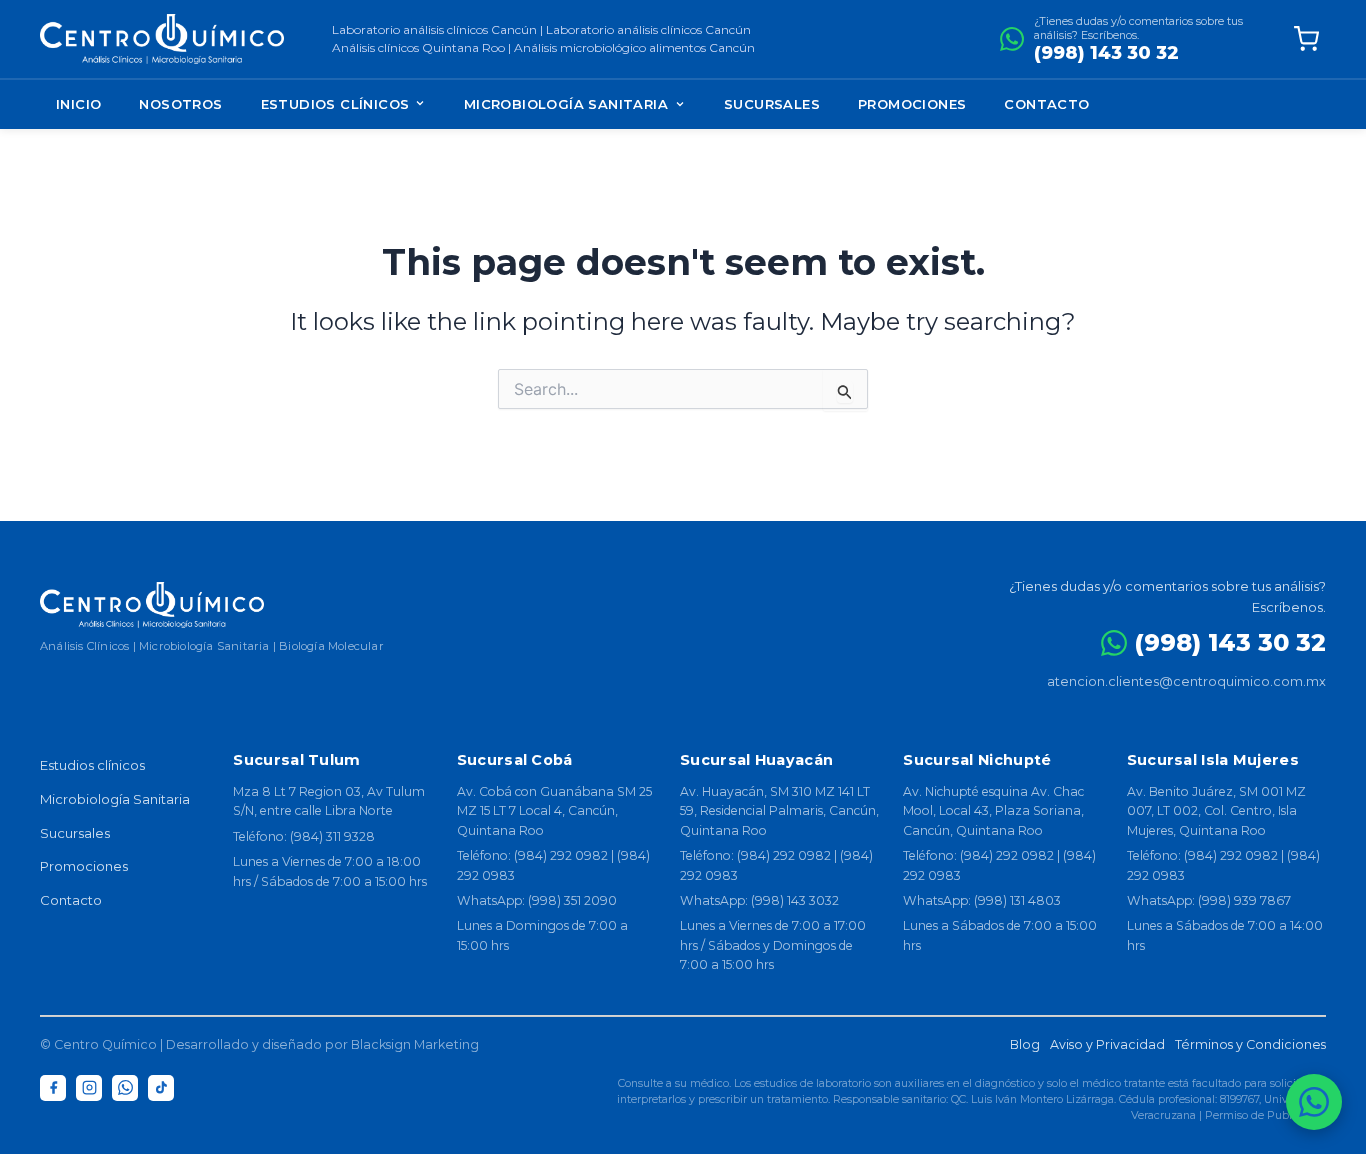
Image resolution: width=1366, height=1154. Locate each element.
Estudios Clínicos (337, 104)
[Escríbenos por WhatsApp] (1314, 1102)
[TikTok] (161, 1088)
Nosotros (180, 104)
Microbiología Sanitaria (566, 104)
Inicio (78, 104)
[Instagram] (89, 1088)
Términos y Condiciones (1250, 1044)
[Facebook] (53, 1088)
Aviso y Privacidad (1107, 1044)
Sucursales (772, 104)
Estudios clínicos (92, 765)
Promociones (912, 104)
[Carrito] (1306, 39)
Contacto (1046, 104)
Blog (1025, 1044)
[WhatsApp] (125, 1088)
